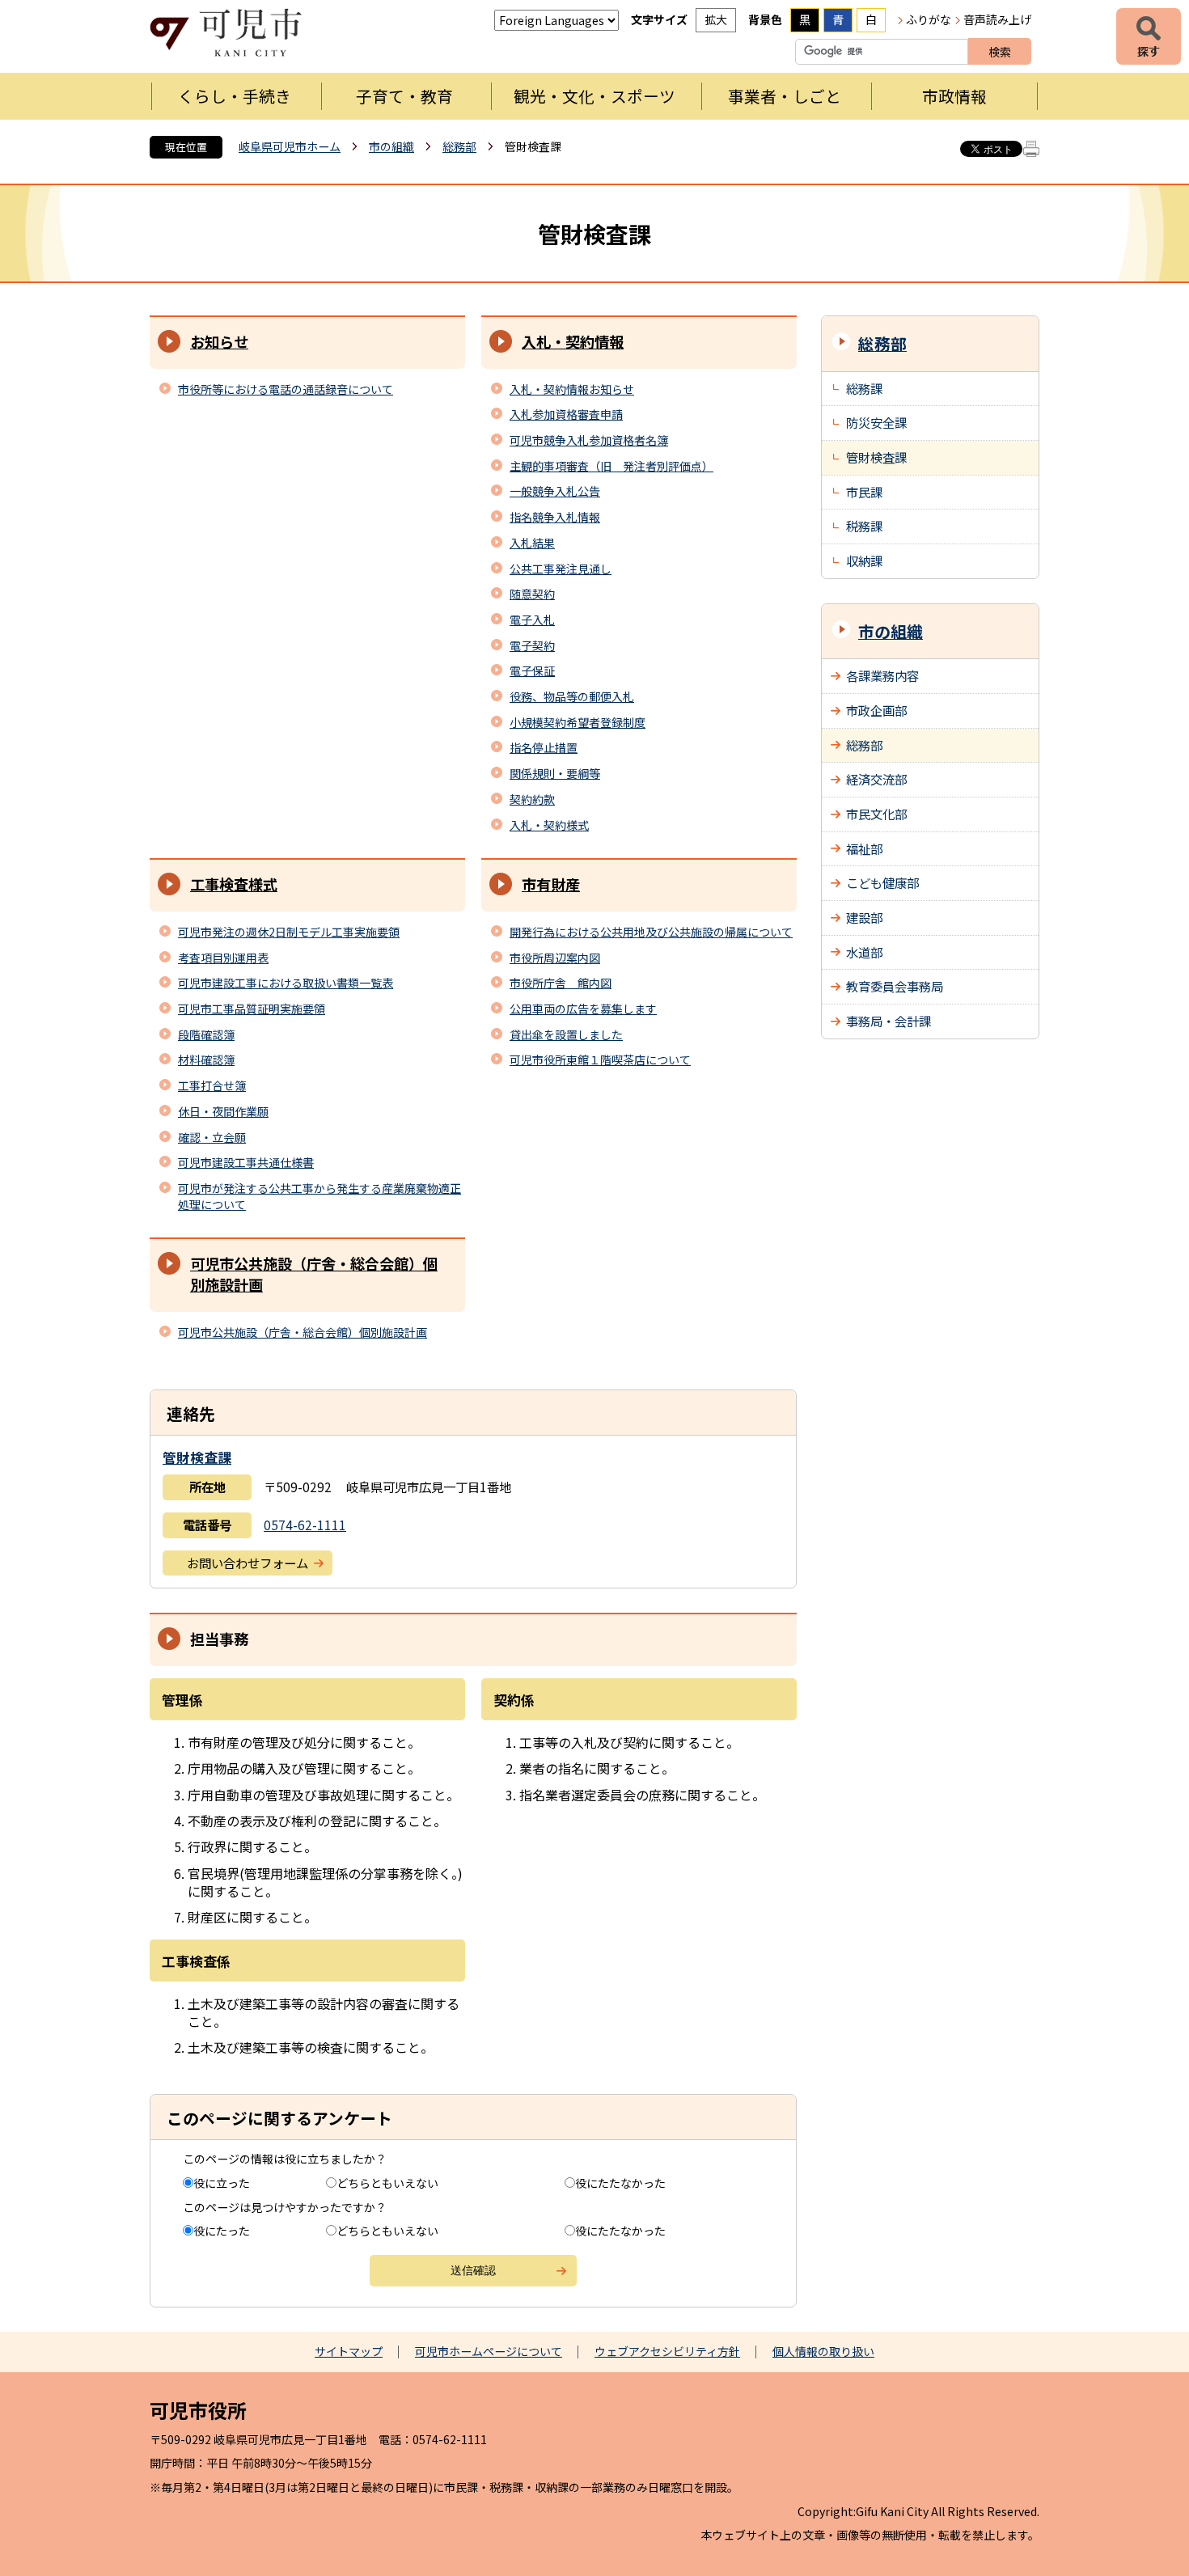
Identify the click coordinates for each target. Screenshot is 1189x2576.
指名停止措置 (544, 747)
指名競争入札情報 (555, 517)
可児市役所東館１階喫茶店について (600, 1060)
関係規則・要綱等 (555, 773)
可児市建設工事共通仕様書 (246, 1162)
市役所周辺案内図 (555, 958)
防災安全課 (876, 422)
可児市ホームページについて (489, 2351)
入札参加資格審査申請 (566, 414)
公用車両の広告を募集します (583, 1009)
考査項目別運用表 (223, 958)
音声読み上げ (997, 19)
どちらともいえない (387, 2183)
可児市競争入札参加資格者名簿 (589, 440)
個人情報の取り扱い (823, 2351)
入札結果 (532, 543)
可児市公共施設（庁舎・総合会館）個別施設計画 (314, 1274)
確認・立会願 (212, 1137)
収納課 (864, 560)
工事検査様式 (234, 884)
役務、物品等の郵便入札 (572, 696)
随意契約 (532, 594)
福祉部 (864, 848)
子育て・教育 (404, 96)
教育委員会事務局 (895, 986)
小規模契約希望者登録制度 (578, 722)
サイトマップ (349, 2351)
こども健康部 (882, 882)
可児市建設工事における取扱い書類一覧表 (286, 983)
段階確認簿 (206, 1034)
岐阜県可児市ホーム (290, 146)
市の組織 (391, 146)
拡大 (716, 19)
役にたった (222, 2231)
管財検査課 (197, 1457)
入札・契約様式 (549, 825)
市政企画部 (876, 710)
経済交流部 (876, 779)
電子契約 (532, 645)
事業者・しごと (785, 96)
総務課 (864, 388)
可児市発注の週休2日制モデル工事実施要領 (289, 932)
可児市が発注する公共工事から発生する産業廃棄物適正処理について (319, 1196)
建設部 (864, 917)
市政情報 (954, 96)
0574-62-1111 (305, 1525)
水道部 (864, 952)
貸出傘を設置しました (566, 1034)
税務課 (864, 526)
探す (1149, 36)
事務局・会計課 (889, 1021)
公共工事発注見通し (561, 569)
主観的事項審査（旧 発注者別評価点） (611, 466)
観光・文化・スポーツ (594, 96)
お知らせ (219, 341)
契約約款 (532, 799)
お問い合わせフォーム (248, 1563)
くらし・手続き (235, 96)
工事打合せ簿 (212, 1085)
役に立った (222, 2183)
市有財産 (551, 884)
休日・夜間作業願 (223, 1111)
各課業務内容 (882, 675)
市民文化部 (876, 814)
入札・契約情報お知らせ (572, 389)
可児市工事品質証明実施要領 (252, 1009)
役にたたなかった (620, 2183)
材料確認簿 (206, 1060)
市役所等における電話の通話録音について (286, 389)
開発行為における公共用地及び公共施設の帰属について (651, 932)
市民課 (864, 492)
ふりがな (929, 19)
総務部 (459, 146)
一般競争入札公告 (555, 491)
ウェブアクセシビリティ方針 (667, 2351)
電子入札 (532, 620)
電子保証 (532, 670)
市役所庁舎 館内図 (561, 983)
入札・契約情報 (573, 341)
